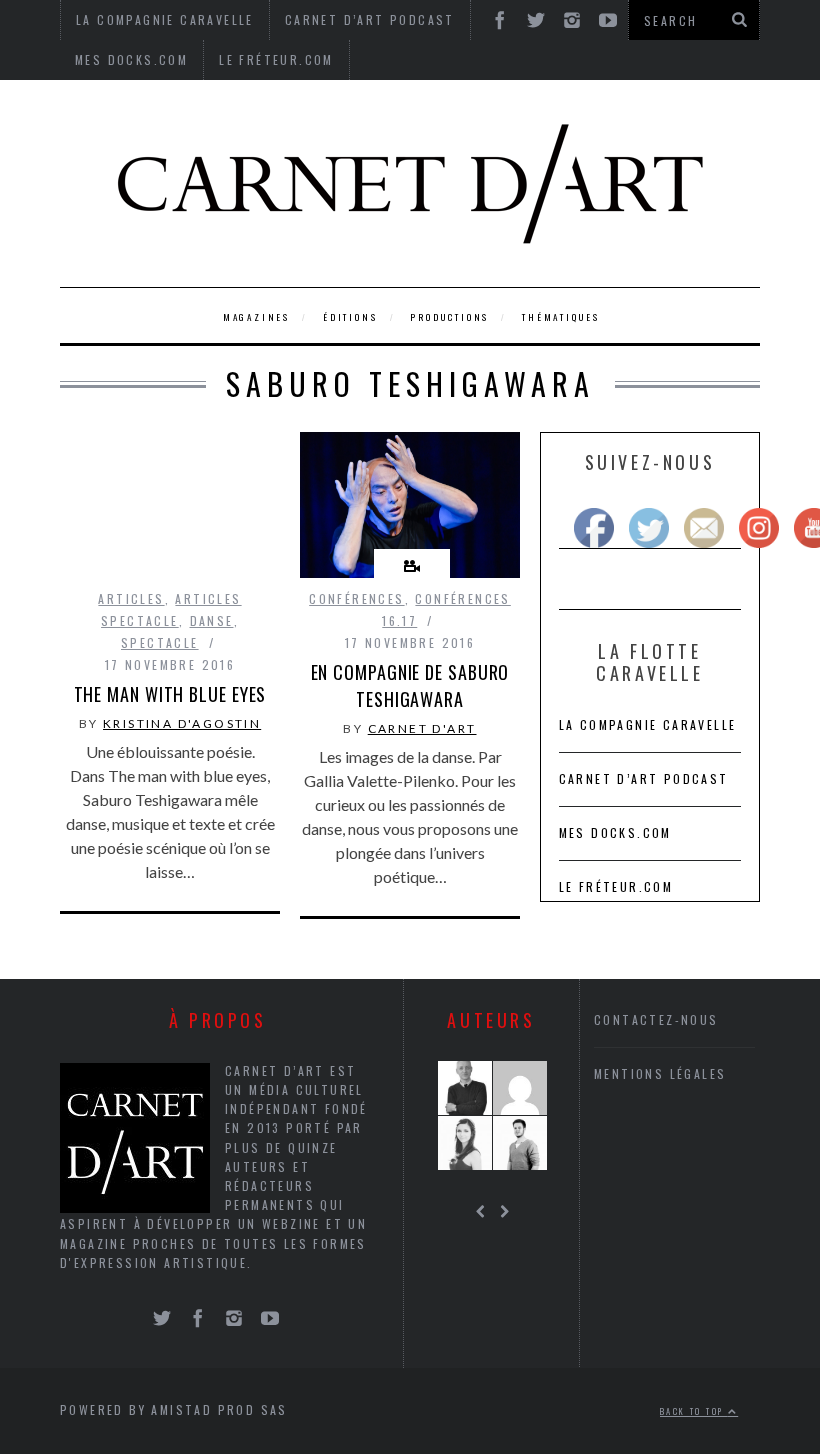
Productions (449, 317)
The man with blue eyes (170, 694)
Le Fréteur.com (276, 59)
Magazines (256, 317)
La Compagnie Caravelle (648, 724)
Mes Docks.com (131, 59)
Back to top (694, 1411)
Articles (131, 598)
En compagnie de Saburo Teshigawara (410, 685)
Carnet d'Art (422, 728)
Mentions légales (660, 1073)
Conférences (356, 598)
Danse (212, 620)
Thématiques (561, 317)
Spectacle (160, 642)
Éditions (350, 317)
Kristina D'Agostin (182, 723)
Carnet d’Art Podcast (644, 778)
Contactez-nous (656, 1019)
